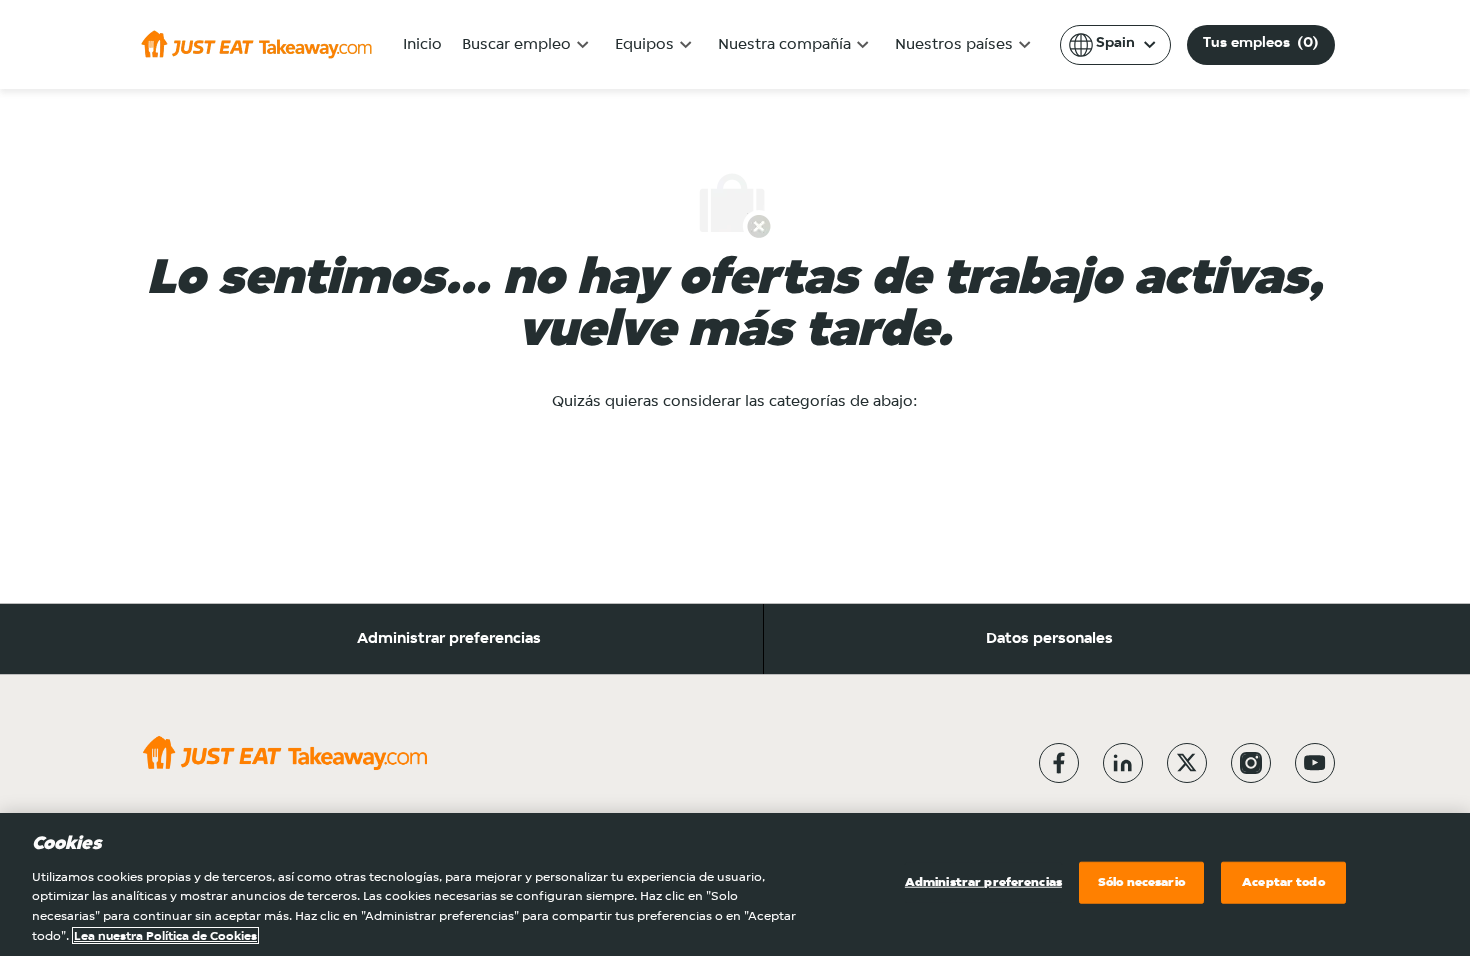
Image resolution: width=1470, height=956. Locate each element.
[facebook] (1059, 763)
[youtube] (1315, 763)
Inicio (422, 45)
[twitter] (1187, 763)
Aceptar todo (1283, 882)
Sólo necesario (1141, 882)
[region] (735, 884)
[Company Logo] (256, 44)
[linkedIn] (1123, 763)
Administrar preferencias (449, 639)
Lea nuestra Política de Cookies (165, 935)
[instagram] (1251, 763)
